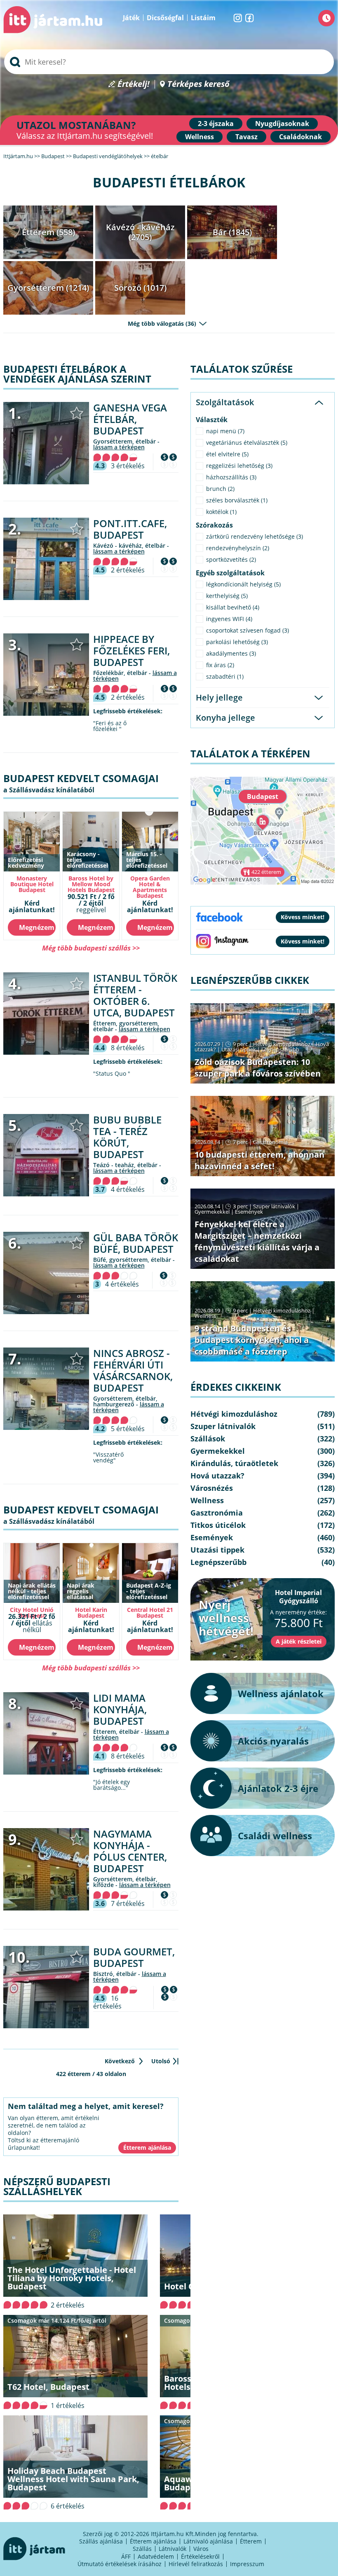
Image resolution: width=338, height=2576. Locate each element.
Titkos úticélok (218, 1525)
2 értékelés (128, 570)
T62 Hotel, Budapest (48, 2387)
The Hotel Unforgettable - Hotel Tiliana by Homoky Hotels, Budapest (72, 2278)
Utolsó (161, 2061)
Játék (131, 18)
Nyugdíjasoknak (282, 124)
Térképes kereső (198, 84)
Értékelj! (134, 84)
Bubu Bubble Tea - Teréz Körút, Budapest (127, 1137)
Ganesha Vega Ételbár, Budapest (130, 419)
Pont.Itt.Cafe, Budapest (130, 529)
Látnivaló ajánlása (208, 2541)
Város (201, 2549)
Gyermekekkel (212, 1212)
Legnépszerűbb (280, 1049)
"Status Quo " (112, 1074)
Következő (120, 2061)
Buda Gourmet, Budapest (134, 1957)
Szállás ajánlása (101, 2541)
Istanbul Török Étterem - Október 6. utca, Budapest (135, 995)
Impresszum (247, 2564)
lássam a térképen (119, 447)
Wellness (200, 137)
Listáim (203, 18)
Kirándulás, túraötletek (234, 1463)
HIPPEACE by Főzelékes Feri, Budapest (131, 650)
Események (249, 1212)
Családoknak (300, 137)
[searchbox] (169, 62)
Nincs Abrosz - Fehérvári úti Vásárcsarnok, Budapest (133, 1370)
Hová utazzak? (217, 1476)
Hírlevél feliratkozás (196, 2564)
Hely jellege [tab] (219, 697)
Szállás (142, 2549)
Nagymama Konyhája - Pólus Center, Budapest (130, 1851)
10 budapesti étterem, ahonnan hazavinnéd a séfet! (259, 1160)
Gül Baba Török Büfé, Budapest (136, 1243)
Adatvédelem (156, 2556)
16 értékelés (107, 2002)
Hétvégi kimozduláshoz (282, 1044)
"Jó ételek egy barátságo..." (111, 1785)
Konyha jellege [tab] (225, 718)
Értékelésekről (200, 2556)
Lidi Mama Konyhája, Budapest (120, 1709)
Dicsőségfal (165, 18)
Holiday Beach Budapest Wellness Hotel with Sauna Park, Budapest (73, 2479)
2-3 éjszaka (216, 124)
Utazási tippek (239, 1049)
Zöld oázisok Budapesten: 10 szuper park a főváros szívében (258, 1068)
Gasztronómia (270, 1142)
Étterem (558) (48, 232)
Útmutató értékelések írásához (120, 2564)
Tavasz (246, 137)
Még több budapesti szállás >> (91, 948)
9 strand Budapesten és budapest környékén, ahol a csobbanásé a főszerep (252, 1340)
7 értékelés (128, 1903)
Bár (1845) (232, 232)
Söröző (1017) (140, 288)
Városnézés (212, 1488)
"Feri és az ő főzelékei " (110, 726)
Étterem (251, 2541)
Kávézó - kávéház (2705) (140, 232)
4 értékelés (128, 1189)
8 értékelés (128, 1048)
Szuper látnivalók (274, 1206)
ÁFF (126, 2556)
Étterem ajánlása (153, 2541)
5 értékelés (128, 1429)
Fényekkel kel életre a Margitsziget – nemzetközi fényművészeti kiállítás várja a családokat (257, 1241)
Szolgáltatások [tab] (225, 402)
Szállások (208, 1439)
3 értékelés (128, 466)
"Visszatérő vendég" (108, 1457)
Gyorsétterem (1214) (48, 288)
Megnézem (37, 927)
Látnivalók (173, 2549)
